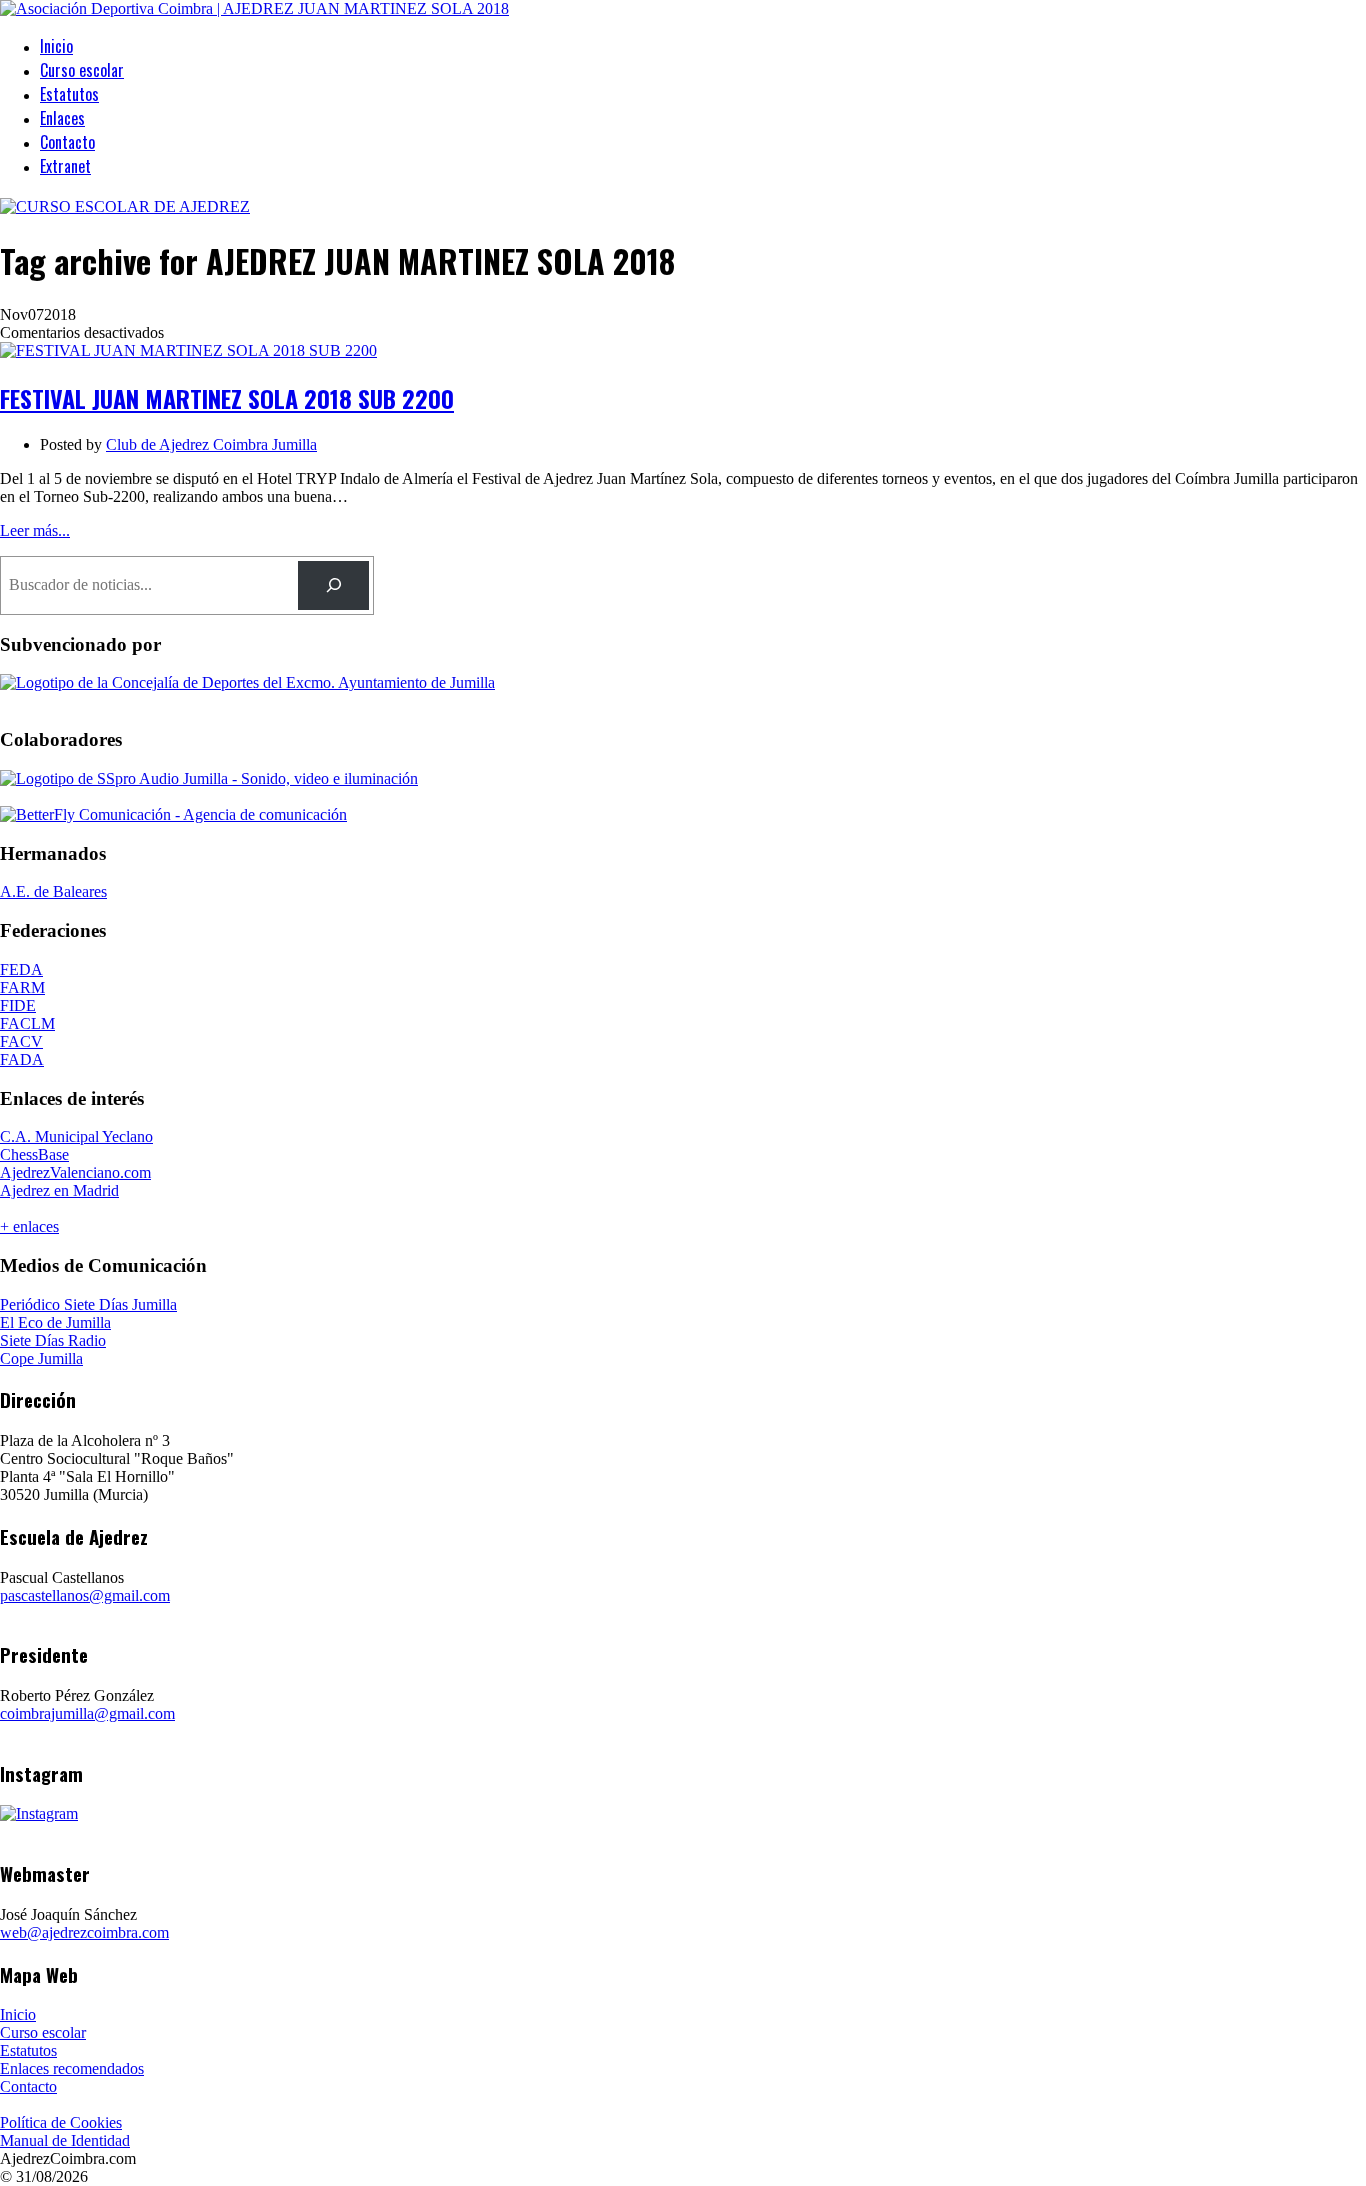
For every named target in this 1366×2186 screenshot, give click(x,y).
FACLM (27, 1023)
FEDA (21, 969)
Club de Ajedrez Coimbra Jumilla (211, 444)
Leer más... (35, 530)
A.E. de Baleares (53, 891)
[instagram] (39, 1813)
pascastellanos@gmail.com (85, 1595)
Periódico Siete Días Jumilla (88, 1304)
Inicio (56, 46)
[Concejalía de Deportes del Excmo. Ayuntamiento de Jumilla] (247, 682)
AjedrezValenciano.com (75, 1172)
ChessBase (34, 1154)
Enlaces (62, 118)
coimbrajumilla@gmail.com (87, 1713)
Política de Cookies (61, 2122)
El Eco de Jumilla (55, 1322)
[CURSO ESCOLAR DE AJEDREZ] (125, 206)
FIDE (18, 1005)
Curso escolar (82, 70)
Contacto (67, 142)
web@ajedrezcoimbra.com (84, 1932)
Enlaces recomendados (72, 2068)
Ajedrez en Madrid (59, 1190)
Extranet (65, 166)
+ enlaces (29, 1226)
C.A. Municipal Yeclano (76, 1136)
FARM (22, 987)
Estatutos (69, 94)
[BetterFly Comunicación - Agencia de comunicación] (173, 814)
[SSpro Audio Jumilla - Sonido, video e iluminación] (209, 778)
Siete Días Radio (53, 1340)
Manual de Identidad (65, 2140)
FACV (21, 1041)
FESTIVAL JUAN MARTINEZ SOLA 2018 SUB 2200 (227, 398)
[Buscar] (333, 585)
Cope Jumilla (41, 1358)
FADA (22, 1059)
